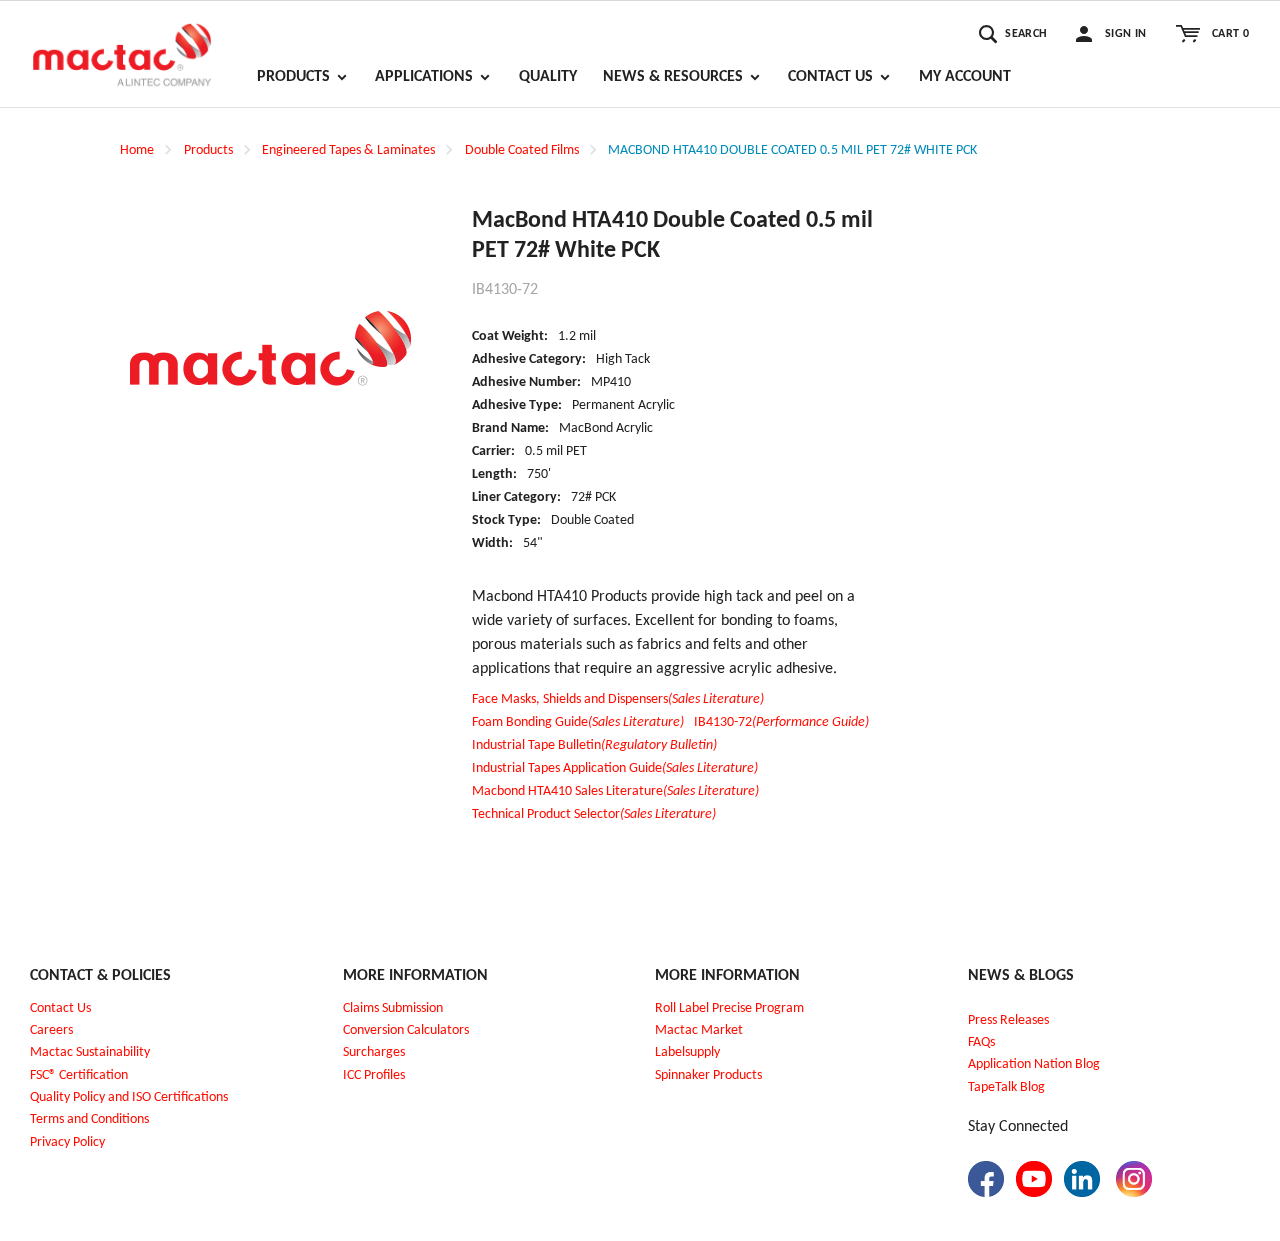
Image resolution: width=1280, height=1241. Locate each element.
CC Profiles (376, 1075)
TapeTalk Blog (1006, 1087)
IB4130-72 (781, 722)
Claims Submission (393, 1008)
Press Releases (1008, 1020)
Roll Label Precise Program (729, 1008)
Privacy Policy (67, 1142)
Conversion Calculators (406, 1030)
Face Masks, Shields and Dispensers (618, 699)
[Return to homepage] (122, 46)
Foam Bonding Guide (578, 722)
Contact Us (60, 1008)
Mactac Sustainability (90, 1052)
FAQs (981, 1042)
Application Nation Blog (1034, 1064)
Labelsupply (687, 1052)
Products (208, 150)
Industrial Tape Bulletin (594, 745)
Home (137, 150)
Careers (51, 1030)
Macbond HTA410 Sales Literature (615, 791)
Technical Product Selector (594, 814)
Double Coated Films (522, 150)
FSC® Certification (79, 1075)
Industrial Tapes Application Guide (615, 768)
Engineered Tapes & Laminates (348, 150)
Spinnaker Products (708, 1075)
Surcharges (374, 1052)
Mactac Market (699, 1030)
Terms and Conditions (89, 1119)
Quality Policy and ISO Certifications (129, 1097)
